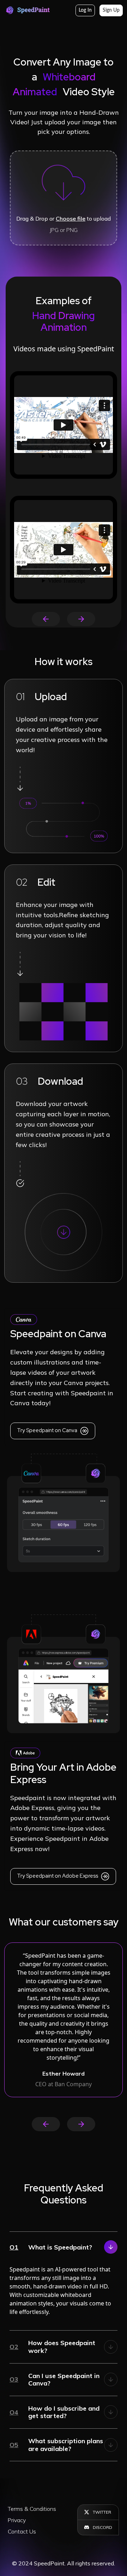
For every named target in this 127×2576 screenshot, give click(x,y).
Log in (85, 10)
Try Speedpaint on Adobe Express (58, 1876)
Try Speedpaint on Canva (48, 1431)
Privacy (17, 2520)
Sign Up (111, 10)
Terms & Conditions (32, 2509)
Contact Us (22, 2531)
